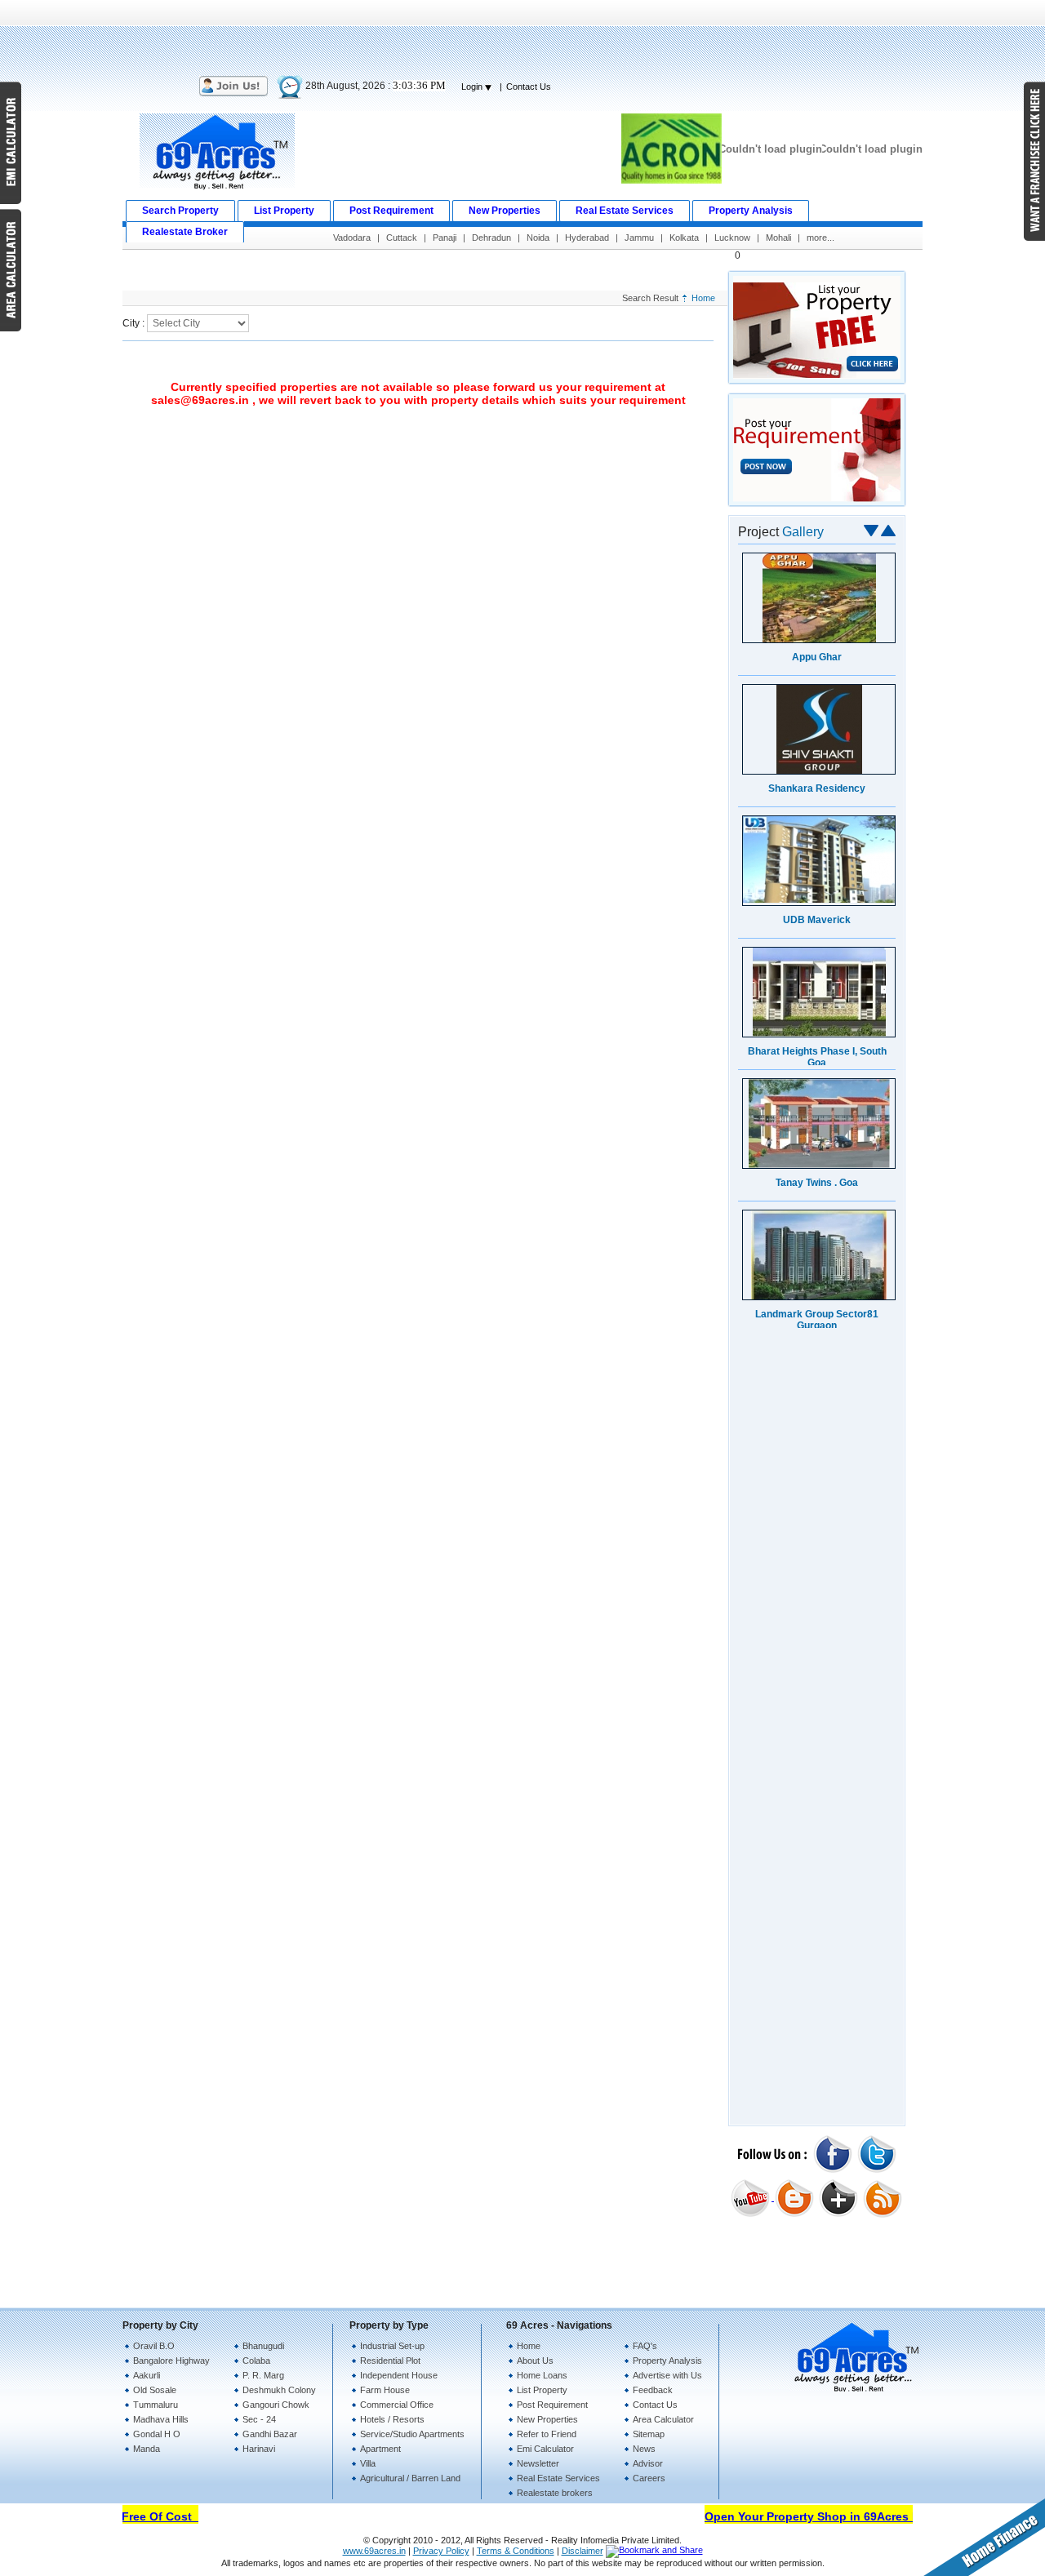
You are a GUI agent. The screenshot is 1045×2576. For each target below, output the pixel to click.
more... (820, 238)
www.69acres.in (374, 2551)
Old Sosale (155, 2390)
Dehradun (491, 238)
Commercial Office (397, 2405)
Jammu (639, 238)
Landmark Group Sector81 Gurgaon (817, 1320)
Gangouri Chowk (276, 2405)
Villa (368, 2463)
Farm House (385, 2390)
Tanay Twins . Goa (817, 1183)
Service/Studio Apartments (412, 2434)
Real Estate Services (558, 2478)
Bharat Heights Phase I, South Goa (817, 1057)
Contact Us (529, 87)
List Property (542, 2390)
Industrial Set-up (392, 2346)
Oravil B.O (154, 2346)
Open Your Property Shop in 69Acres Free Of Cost (829, 2516)
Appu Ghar (817, 657)
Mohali (778, 238)
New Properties (547, 2419)
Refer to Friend (547, 2434)
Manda (147, 2449)
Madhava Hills (161, 2419)
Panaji (445, 238)
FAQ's (645, 2346)
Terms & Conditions (516, 2551)
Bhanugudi (263, 2346)
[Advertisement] (522, 37)
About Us (535, 2361)
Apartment (380, 2449)
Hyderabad (587, 238)
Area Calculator (663, 2419)
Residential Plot (390, 2361)
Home (703, 298)
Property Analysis (667, 2361)
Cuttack (402, 238)
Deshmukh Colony (279, 2390)
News (644, 2449)
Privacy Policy (441, 2551)
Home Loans (542, 2375)
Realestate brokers (555, 2493)
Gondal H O (157, 2434)
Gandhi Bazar (270, 2434)
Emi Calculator (545, 2449)
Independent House (399, 2375)
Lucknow (732, 238)
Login (473, 87)
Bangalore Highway (171, 2361)
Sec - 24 (259, 2419)
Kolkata (684, 238)
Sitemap (649, 2434)
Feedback (653, 2390)
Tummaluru (156, 2405)
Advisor (648, 2463)
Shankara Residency (817, 788)
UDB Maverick (817, 920)
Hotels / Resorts (392, 2419)
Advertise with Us (667, 2375)
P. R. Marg (263, 2375)
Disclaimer (583, 2551)
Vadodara (352, 238)
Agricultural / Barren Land (410, 2478)
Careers (649, 2478)
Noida (538, 238)
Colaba (256, 2361)
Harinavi (259, 2449)
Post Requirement (552, 2405)
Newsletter (538, 2463)
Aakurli (147, 2375)
